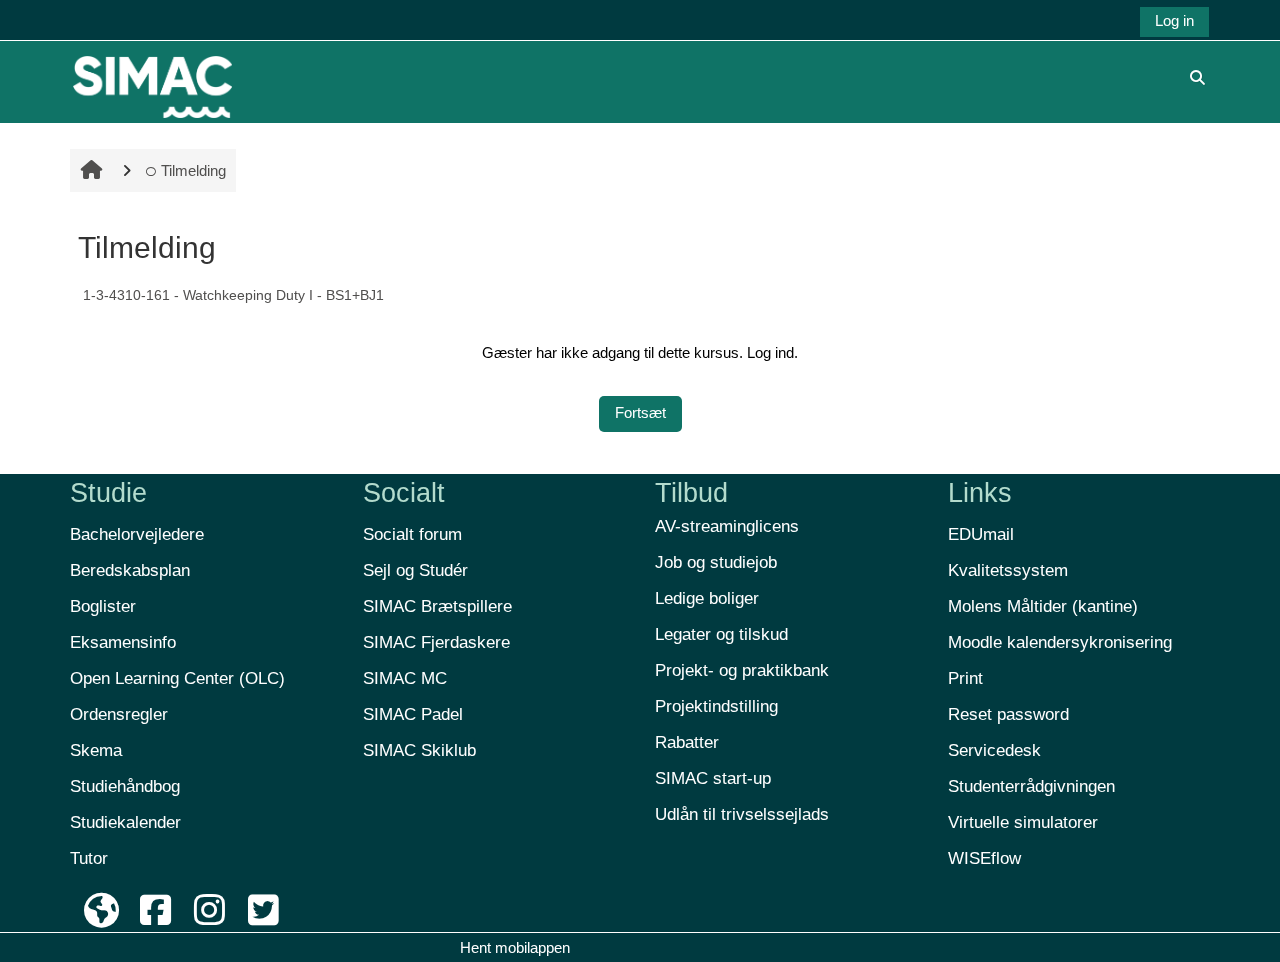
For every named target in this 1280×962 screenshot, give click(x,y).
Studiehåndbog (125, 786)
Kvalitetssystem (1008, 570)
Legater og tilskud (721, 634)
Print (965, 678)
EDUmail (981, 534)
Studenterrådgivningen (1031, 786)
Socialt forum (412, 534)
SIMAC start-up (713, 778)
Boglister (103, 606)
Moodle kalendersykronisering (1060, 642)
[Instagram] (210, 910)
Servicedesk (994, 750)
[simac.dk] (102, 910)
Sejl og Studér (415, 570)
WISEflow (984, 858)
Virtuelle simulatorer (1023, 822)
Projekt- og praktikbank (742, 670)
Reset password (1008, 714)
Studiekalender (125, 822)
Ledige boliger (707, 598)
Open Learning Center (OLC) (177, 678)
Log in (1174, 20)
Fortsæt (640, 412)
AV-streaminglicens (727, 526)
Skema (96, 750)
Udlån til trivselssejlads (742, 814)
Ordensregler (119, 714)
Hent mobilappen (515, 947)
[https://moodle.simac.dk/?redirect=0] (152, 76)
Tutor (89, 858)
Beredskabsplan (130, 570)
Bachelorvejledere (137, 534)
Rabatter (687, 742)
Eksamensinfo (123, 642)
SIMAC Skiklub (419, 750)
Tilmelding (193, 170)
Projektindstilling (716, 706)
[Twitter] (263, 910)
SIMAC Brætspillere (437, 606)
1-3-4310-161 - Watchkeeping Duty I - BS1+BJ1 (233, 295)
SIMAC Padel (413, 714)
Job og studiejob (716, 562)
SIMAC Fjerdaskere (436, 642)
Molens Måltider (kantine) (1043, 606)
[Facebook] (156, 910)
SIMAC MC (405, 678)
